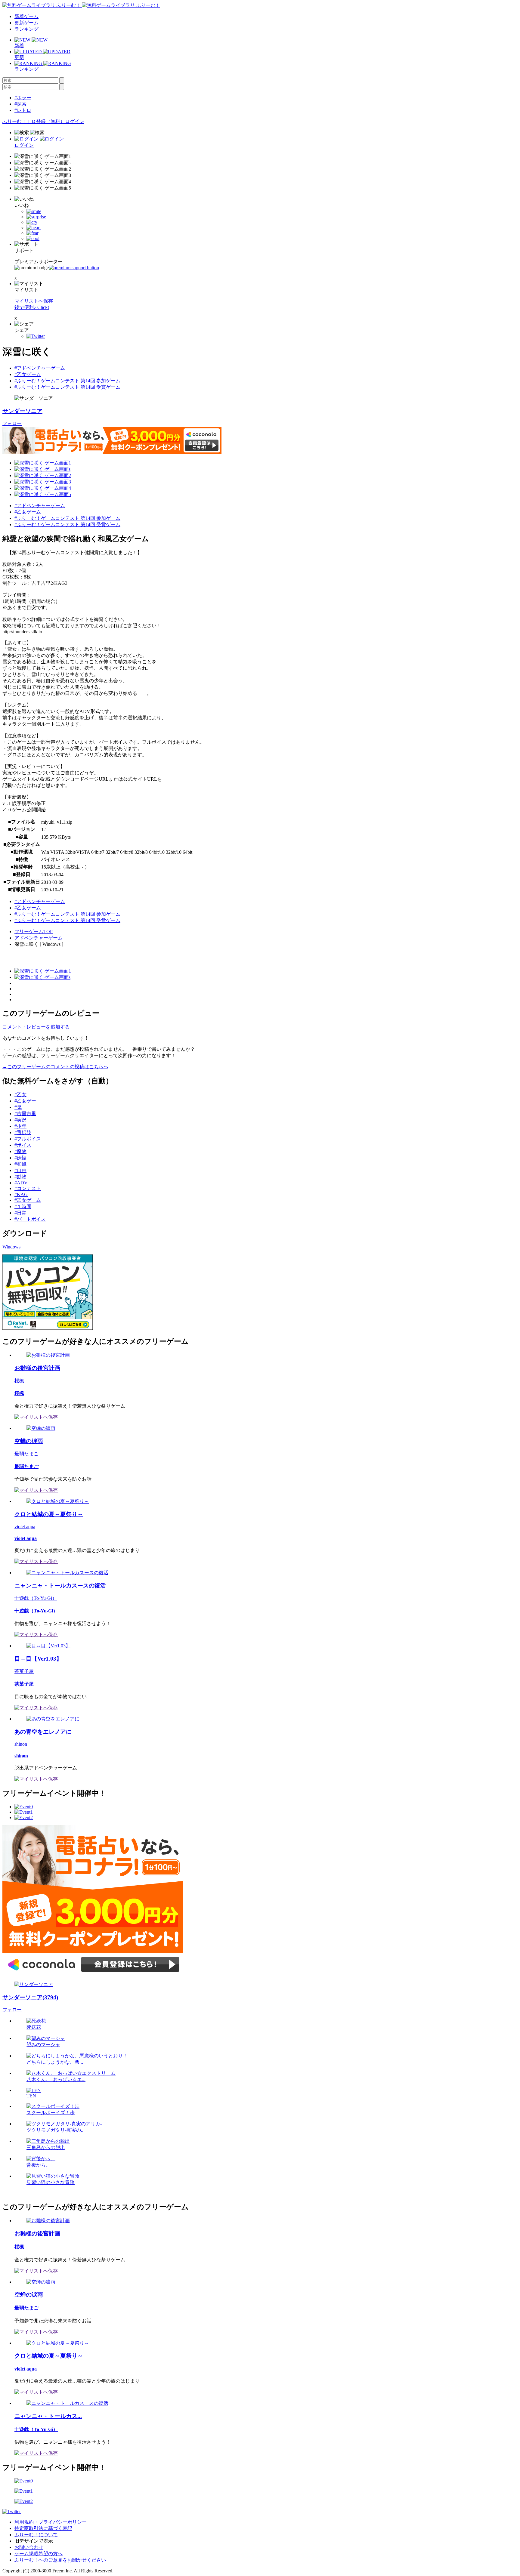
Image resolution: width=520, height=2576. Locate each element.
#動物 (20, 1177)
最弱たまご (26, 1454)
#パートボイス (30, 1219)
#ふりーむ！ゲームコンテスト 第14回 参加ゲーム (67, 381)
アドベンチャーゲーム (39, 938)
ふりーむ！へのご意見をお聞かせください (60, 2560)
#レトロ (23, 110)
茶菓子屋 (24, 1671)
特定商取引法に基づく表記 (43, 2528)
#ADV (21, 1183)
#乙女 (20, 1095)
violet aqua (25, 1527)
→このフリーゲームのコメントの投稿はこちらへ (55, 1067)
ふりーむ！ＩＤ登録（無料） (34, 121)
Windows (11, 1247)
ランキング (26, 29)
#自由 (20, 1170)
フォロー (12, 423)
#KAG (21, 1194)
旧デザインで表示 (34, 2541)
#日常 (20, 1213)
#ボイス (23, 1145)
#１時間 (23, 1206)
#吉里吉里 (25, 1114)
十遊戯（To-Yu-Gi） (36, 1598)
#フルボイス (28, 1139)
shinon (21, 1744)
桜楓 (19, 1381)
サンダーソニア (22, 411)
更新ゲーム (26, 23)
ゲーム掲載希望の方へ (39, 2554)
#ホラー (23, 98)
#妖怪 (20, 1158)
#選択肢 (23, 1132)
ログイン (75, 121)
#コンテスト (28, 1188)
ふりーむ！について (36, 2535)
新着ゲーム (26, 16)
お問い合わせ (29, 2547)
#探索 (20, 104)
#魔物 (20, 1151)
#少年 (20, 1126)
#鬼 (18, 1107)
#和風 (20, 1164)
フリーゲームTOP (34, 932)
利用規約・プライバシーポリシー (51, 2522)
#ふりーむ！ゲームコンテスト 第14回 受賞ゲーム (67, 387)
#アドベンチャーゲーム (40, 368)
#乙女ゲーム (28, 374)
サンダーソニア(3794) (30, 1997)
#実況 (20, 1120)
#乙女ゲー (25, 1101)
